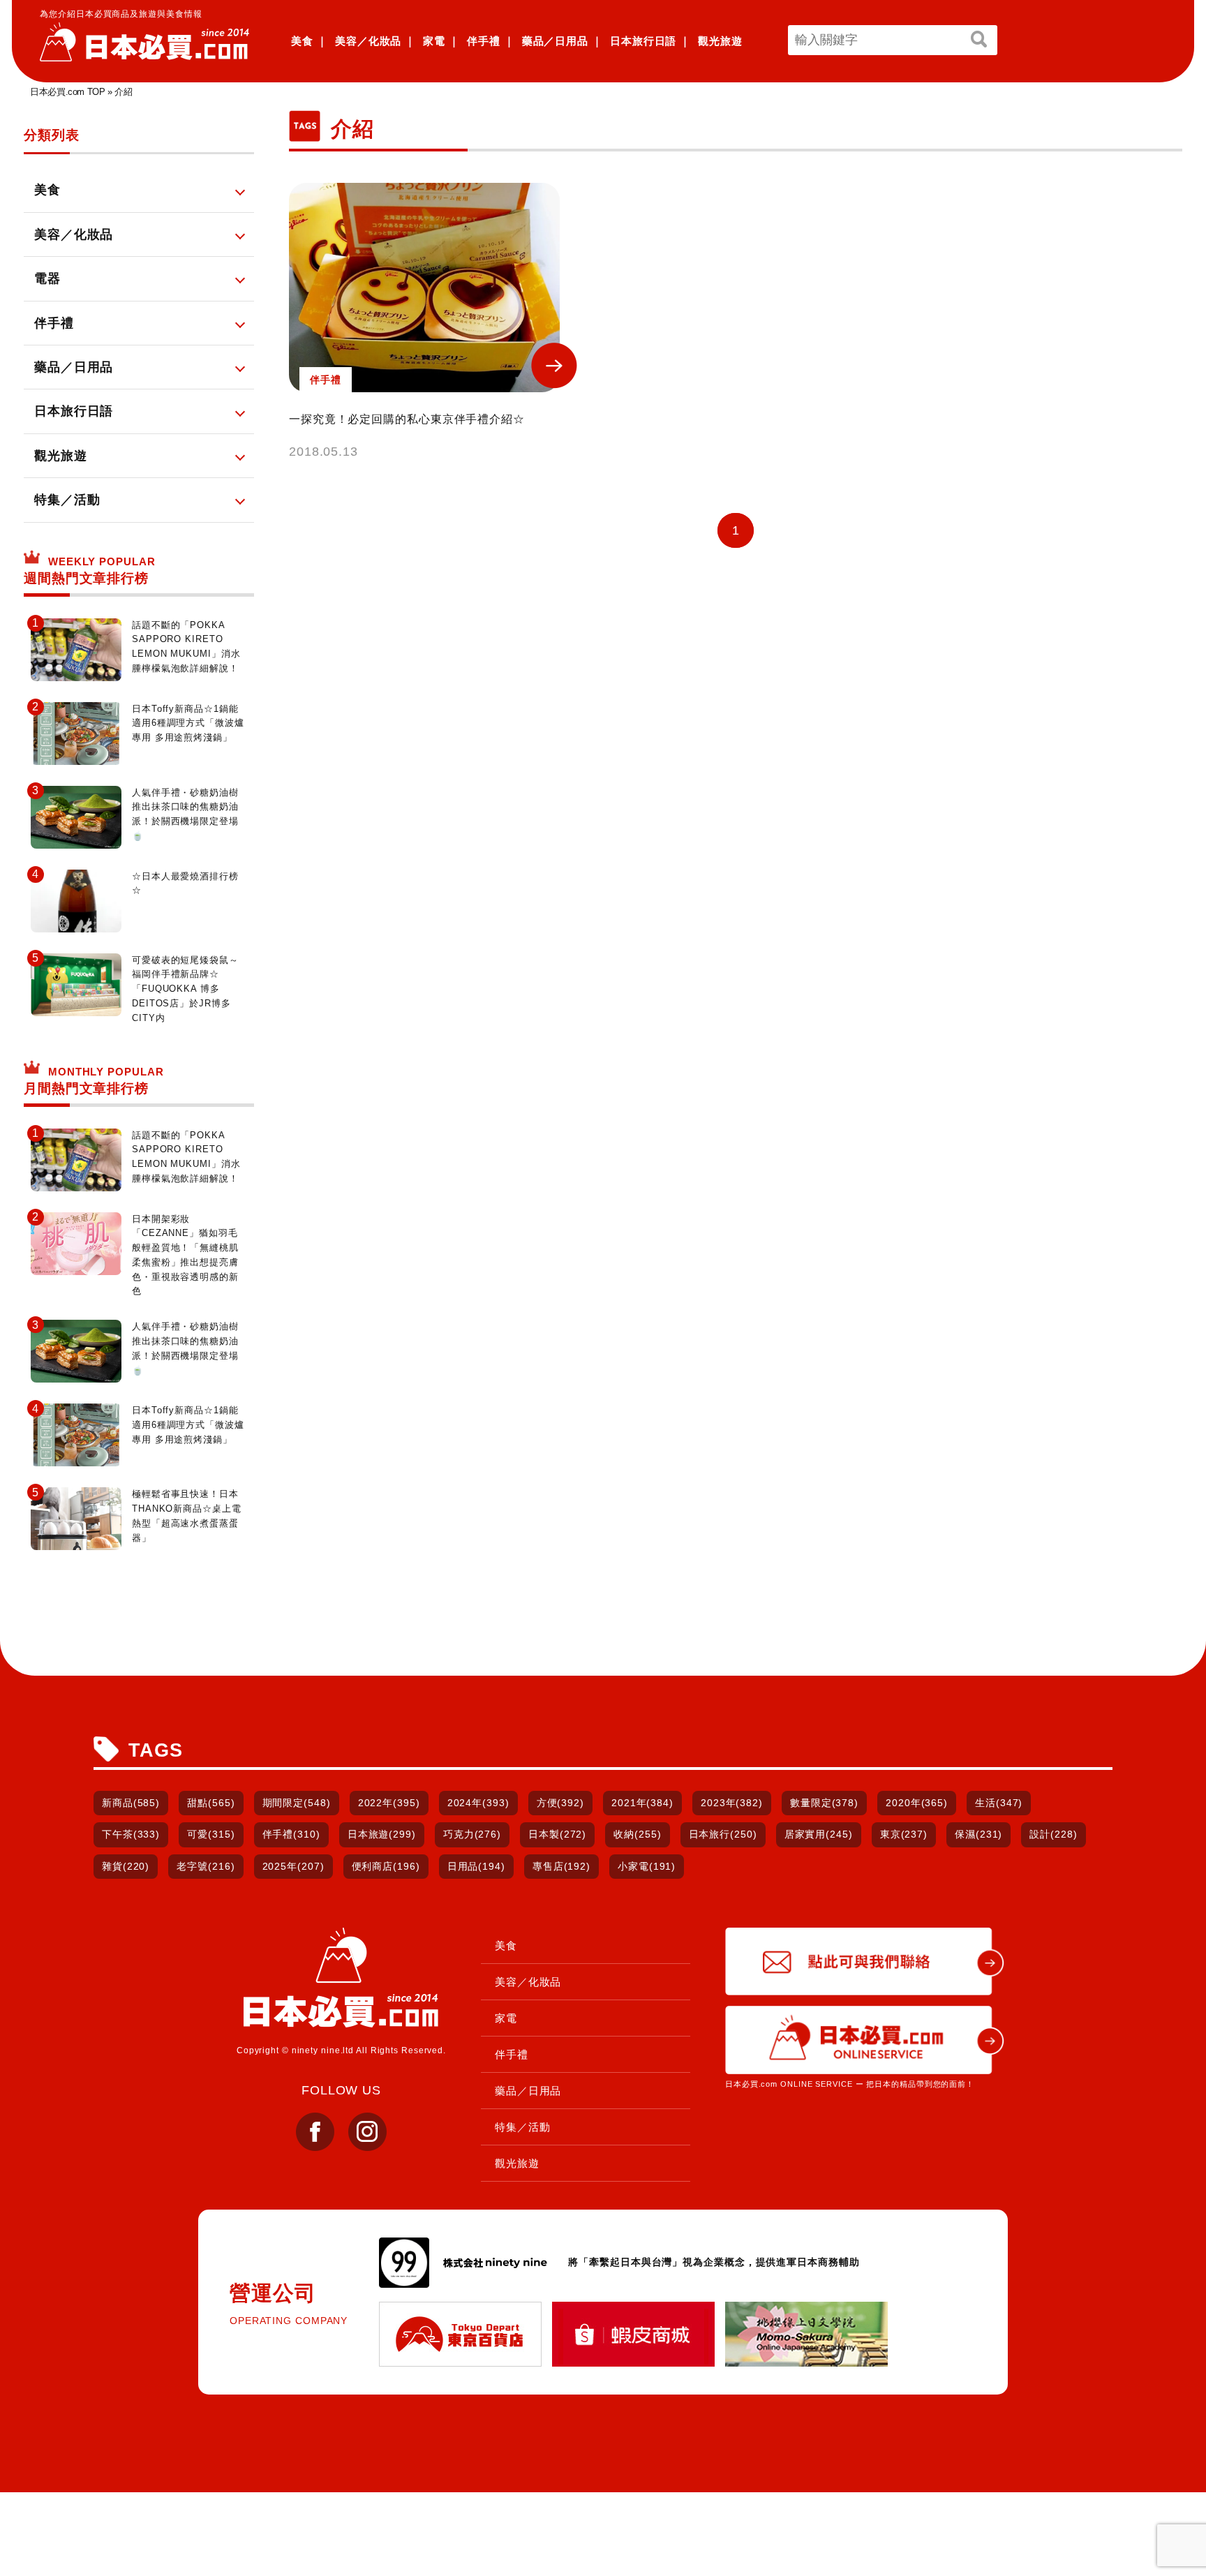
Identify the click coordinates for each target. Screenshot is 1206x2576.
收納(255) (637, 1834)
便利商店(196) (386, 1866)
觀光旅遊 (720, 41)
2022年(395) (389, 1803)
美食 (302, 41)
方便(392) (560, 1803)
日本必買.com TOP (67, 92)
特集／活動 (523, 2127)
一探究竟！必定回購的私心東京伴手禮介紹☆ (407, 419)
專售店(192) (561, 1866)
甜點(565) (211, 1803)
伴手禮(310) (291, 1834)
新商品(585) (131, 1803)
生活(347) (999, 1803)
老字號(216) (206, 1866)
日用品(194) (476, 1866)
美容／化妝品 (368, 41)
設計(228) (1053, 1834)
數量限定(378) (824, 1803)
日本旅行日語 (643, 41)
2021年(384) (642, 1803)
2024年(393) (478, 1803)
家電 (434, 41)
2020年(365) (917, 1803)
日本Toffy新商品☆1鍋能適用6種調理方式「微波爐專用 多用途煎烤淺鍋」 (188, 723)
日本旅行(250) (723, 1834)
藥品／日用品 (555, 41)
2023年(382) (732, 1803)
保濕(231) (978, 1834)
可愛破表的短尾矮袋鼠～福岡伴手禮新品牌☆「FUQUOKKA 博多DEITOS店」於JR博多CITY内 (185, 989)
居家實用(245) (819, 1834)
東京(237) (904, 1834)
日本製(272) (557, 1834)
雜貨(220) (126, 1866)
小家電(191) (647, 1866)
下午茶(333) (131, 1834)
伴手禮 (484, 41)
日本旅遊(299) (382, 1834)
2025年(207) (293, 1866)
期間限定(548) (297, 1803)
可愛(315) (211, 1834)
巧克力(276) (472, 1834)
